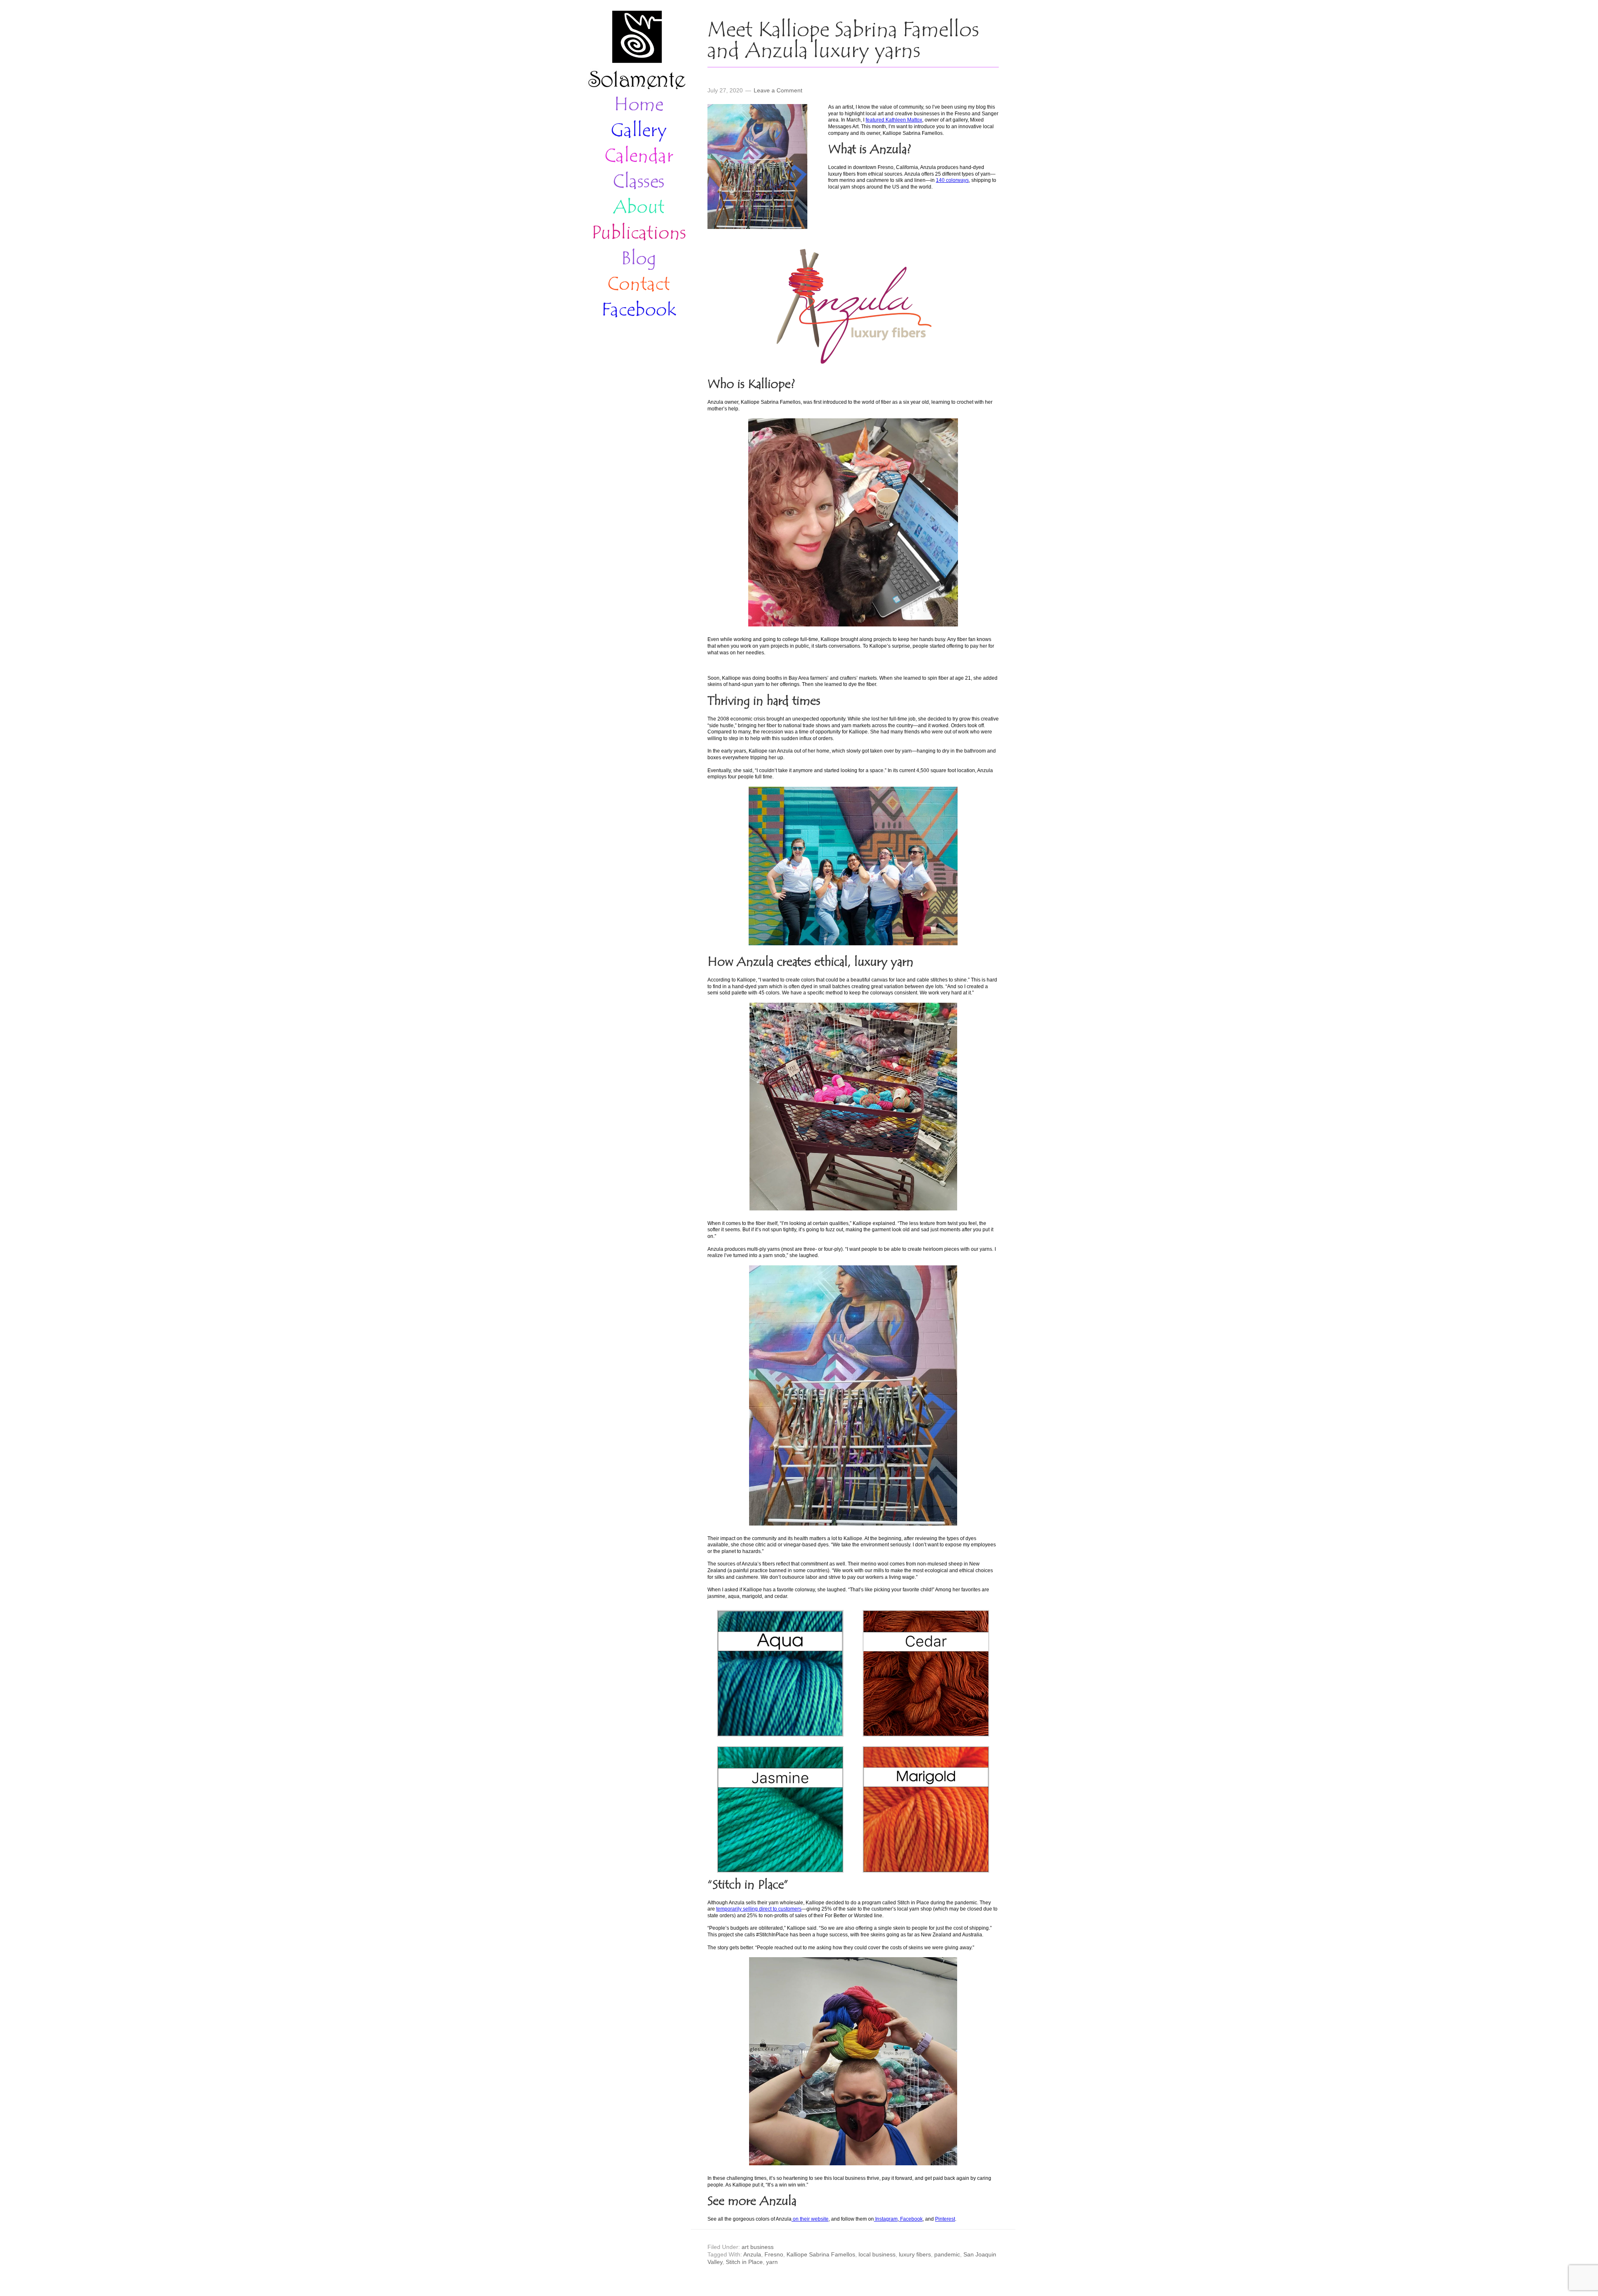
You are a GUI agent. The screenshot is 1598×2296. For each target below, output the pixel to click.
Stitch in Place (744, 2262)
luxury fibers (915, 2254)
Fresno (774, 2254)
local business (877, 2254)
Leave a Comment (778, 90)
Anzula (752, 2254)
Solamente (637, 51)
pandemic (947, 2254)
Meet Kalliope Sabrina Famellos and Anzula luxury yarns (843, 41)
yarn (772, 2262)
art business (758, 2247)
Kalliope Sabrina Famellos (821, 2254)
